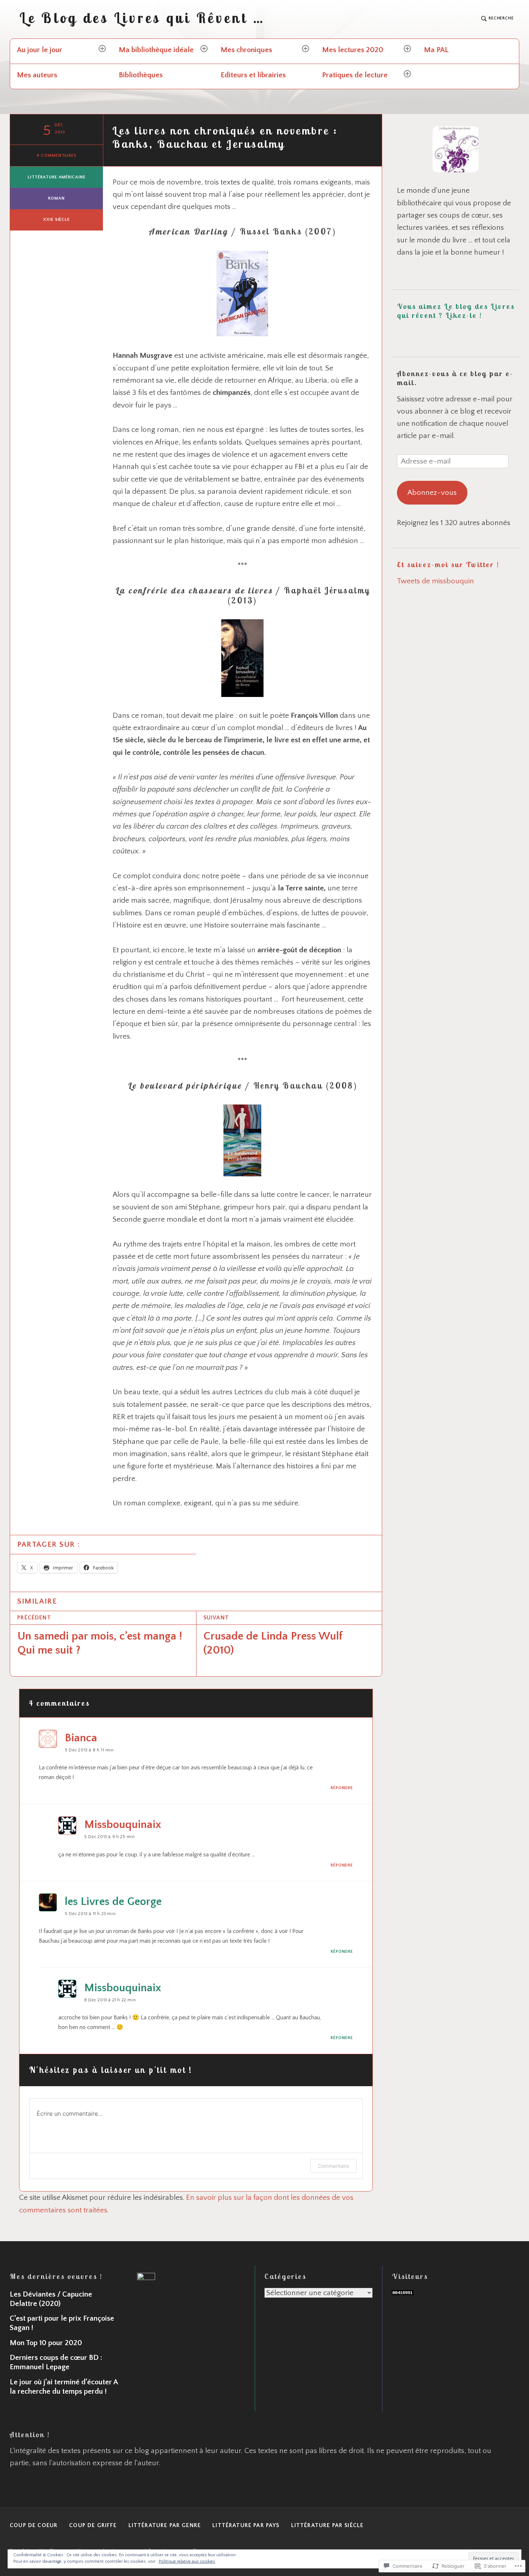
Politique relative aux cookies (187, 2561)
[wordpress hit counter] (403, 2293)
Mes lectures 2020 (353, 50)
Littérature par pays (246, 2525)
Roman (56, 198)
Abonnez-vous (432, 493)
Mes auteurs (37, 75)
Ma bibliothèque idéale (156, 50)
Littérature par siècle (327, 2525)
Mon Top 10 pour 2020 (46, 2343)
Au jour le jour (40, 50)
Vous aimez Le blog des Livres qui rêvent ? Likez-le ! (456, 311)
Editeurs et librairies (253, 75)
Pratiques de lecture (355, 75)
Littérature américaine (57, 177)
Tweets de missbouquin (435, 581)
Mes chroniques (246, 50)
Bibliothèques (141, 75)
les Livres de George (113, 1902)
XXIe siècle (56, 220)
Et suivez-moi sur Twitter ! (448, 564)
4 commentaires (56, 156)
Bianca (81, 1738)
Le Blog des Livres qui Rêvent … (142, 18)
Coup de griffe (93, 2525)
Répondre (342, 1788)
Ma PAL (436, 50)
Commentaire (333, 2166)
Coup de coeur (34, 2525)
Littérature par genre (165, 2525)
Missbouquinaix (123, 1825)
